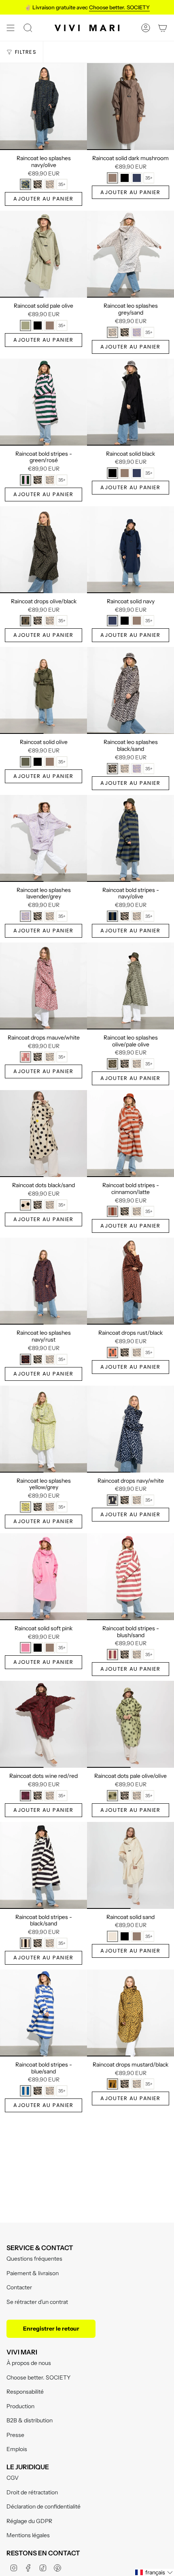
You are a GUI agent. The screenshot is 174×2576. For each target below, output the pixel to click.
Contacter (19, 2287)
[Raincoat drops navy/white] (130, 1429)
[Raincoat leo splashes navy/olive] (43, 107)
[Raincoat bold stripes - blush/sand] (130, 1577)
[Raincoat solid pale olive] (43, 254)
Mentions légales (28, 2535)
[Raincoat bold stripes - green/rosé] (43, 402)
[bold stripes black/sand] (25, 1943)
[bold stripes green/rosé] (25, 480)
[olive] (25, 762)
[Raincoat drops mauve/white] (43, 986)
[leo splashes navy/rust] (25, 1359)
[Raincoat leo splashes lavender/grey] (43, 838)
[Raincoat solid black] (130, 402)
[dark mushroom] (112, 178)
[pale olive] (25, 325)
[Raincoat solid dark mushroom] (130, 107)
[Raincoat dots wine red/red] (43, 1724)
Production (20, 2406)
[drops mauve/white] (25, 1057)
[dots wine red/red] (25, 1796)
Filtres (26, 52)
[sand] (112, 1936)
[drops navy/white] (112, 1500)
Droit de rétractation (32, 2492)
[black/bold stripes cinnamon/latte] (112, 1211)
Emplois (17, 2449)
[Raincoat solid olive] (43, 690)
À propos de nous (29, 2363)
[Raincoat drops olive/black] (43, 550)
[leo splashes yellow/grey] (25, 1507)
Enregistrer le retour (51, 2329)
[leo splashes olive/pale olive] (112, 1064)
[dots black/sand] (25, 1205)
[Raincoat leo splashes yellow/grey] (43, 1429)
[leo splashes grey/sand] (50, 184)
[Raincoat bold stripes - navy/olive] (130, 838)
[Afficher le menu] (11, 28)
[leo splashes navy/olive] (25, 184)
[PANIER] (163, 28)
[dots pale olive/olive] (112, 1796)
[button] (154, 2572)
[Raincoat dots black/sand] (43, 1134)
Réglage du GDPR (29, 2521)
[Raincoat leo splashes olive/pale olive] (130, 986)
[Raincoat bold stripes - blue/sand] (43, 2013)
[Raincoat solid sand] (130, 1865)
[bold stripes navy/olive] (112, 916)
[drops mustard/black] (112, 2084)
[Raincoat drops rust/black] (130, 1281)
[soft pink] (25, 1648)
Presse (15, 2435)
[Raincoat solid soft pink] (43, 1577)
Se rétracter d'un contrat (37, 2302)
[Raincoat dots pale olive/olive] (130, 1724)
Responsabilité (25, 2392)
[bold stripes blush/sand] (112, 1655)
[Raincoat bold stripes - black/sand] (43, 1865)
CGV (13, 2478)
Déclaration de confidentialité (43, 2506)
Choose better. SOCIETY (38, 2377)
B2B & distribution (30, 2420)
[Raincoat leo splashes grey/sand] (130, 254)
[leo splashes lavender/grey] (137, 332)
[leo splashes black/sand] (38, 184)
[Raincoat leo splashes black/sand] (130, 690)
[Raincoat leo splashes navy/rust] (43, 1281)
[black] (125, 178)
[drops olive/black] (25, 621)
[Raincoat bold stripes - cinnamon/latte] (130, 1134)
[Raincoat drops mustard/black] (130, 2013)
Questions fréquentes (34, 2259)
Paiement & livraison (33, 2273)
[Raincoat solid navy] (130, 550)
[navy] (137, 178)
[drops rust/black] (112, 1352)
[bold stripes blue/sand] (25, 2091)
